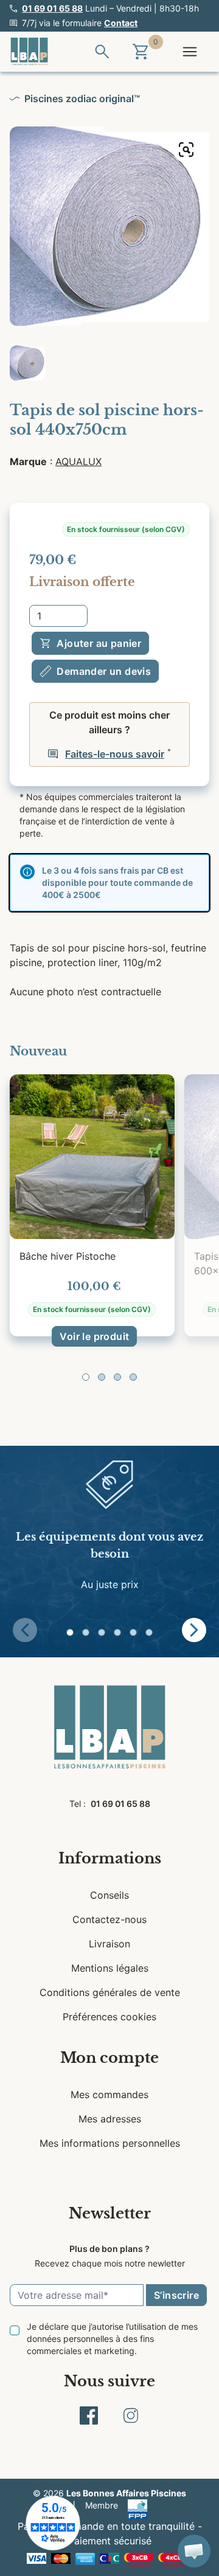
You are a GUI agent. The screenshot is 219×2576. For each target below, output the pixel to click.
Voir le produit (94, 1336)
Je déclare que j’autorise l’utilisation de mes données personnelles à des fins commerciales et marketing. (112, 2339)
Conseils (109, 1895)
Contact (121, 23)
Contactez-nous (109, 1919)
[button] (86, 1377)
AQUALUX (78, 461)
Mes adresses (110, 2119)
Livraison (109, 1944)
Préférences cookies (109, 2017)
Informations (110, 1858)
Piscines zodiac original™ (82, 98)
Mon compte (109, 2058)
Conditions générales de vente (110, 1992)
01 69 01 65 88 (52, 8)
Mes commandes (109, 2094)
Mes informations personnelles (110, 2143)
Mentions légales (110, 1968)
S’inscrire (176, 2295)
